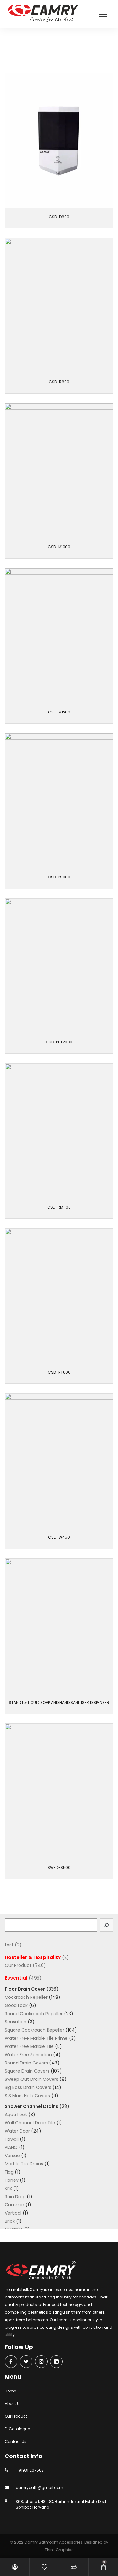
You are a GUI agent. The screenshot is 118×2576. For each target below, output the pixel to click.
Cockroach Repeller (26, 1997)
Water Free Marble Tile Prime (36, 2038)
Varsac (12, 2156)
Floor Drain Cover (25, 1989)
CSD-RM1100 (59, 1207)
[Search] (107, 1925)
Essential (16, 1978)
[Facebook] (11, 2362)
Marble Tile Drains (24, 2164)
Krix (8, 2188)
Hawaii (12, 2139)
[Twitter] (26, 2362)
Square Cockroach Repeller (34, 2030)
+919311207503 (30, 2470)
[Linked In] (56, 2362)
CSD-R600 (59, 382)
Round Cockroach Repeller (34, 2014)
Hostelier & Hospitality (33, 1957)
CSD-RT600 (59, 1372)
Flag (9, 2172)
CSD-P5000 (59, 877)
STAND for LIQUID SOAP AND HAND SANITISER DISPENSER (59, 1702)
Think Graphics (59, 2550)
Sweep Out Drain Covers (31, 2079)
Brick (10, 2221)
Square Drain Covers (27, 2071)
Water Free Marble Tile (29, 2046)
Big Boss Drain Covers (28, 2087)
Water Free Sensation (28, 2055)
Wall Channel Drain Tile (30, 2123)
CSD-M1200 (59, 712)
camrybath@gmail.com (39, 2488)
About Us (13, 2404)
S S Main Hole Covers (27, 2096)
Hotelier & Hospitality (59, 51)
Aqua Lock (16, 2115)
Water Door (17, 2131)
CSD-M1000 (59, 547)
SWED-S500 (59, 1867)
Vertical (13, 2213)
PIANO (11, 2147)
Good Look (16, 2005)
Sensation (16, 2022)
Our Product (25, 51)
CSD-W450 (59, 1537)
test (9, 1945)
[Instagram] (41, 2362)
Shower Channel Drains (31, 2106)
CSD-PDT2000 (59, 1042)
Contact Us (16, 2441)
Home (10, 2391)
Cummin (14, 2205)
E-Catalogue (17, 2429)
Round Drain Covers (26, 2063)
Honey (12, 2180)
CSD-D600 (59, 217)
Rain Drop (15, 2197)
